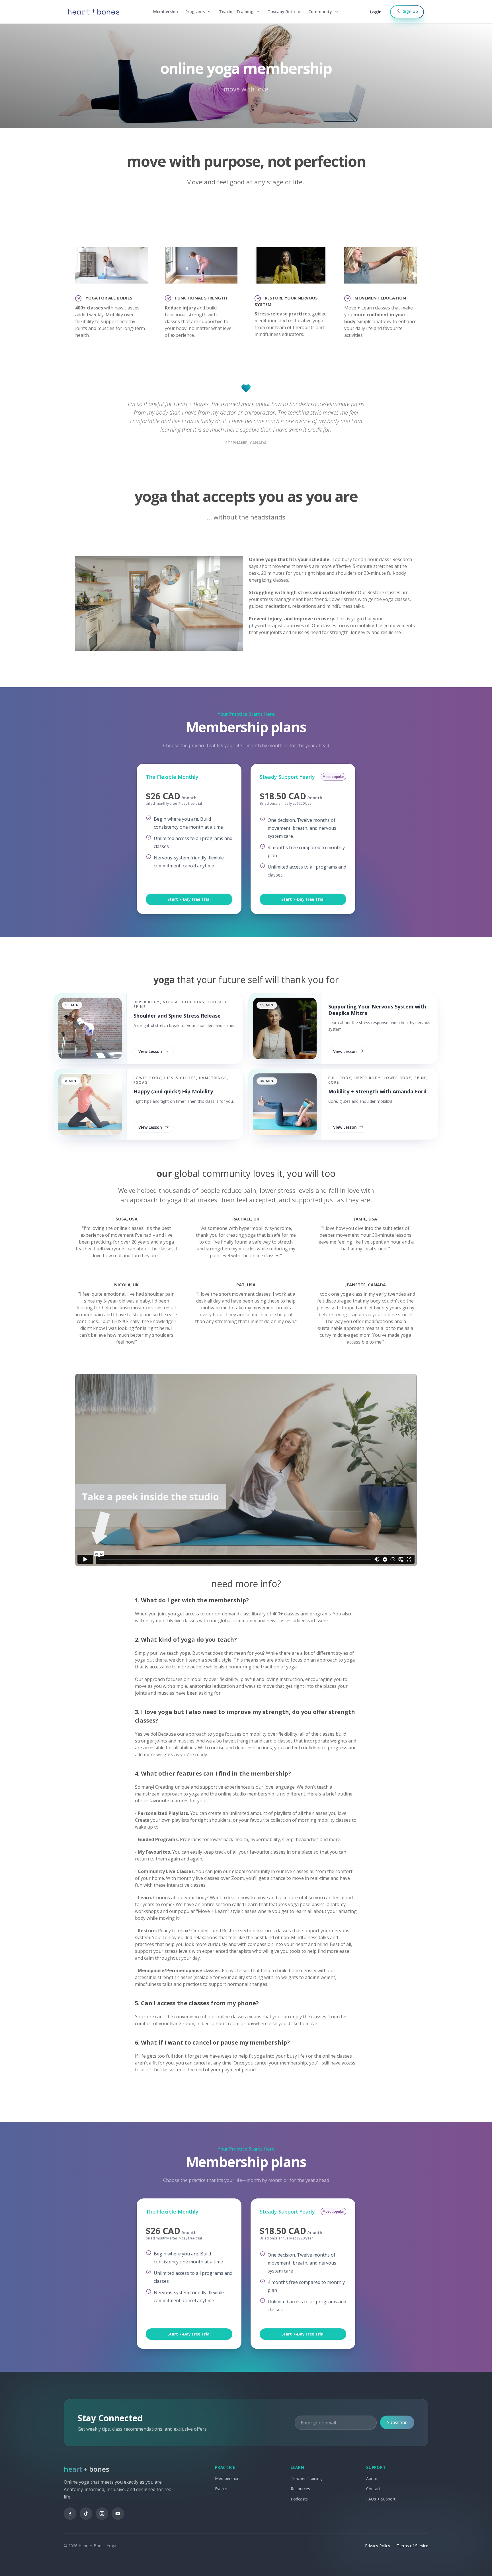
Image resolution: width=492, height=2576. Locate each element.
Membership (166, 12)
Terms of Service (413, 2546)
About (372, 2478)
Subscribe (397, 2422)
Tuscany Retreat (284, 12)
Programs (195, 12)
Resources (300, 2489)
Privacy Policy (378, 2546)
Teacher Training (236, 12)
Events (221, 2489)
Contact (373, 2489)
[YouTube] (118, 2514)
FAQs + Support (381, 2499)
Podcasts (299, 2499)
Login (376, 12)
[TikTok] (86, 2514)
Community (320, 12)
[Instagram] (102, 2514)
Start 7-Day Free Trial (189, 899)
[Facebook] (70, 2514)
